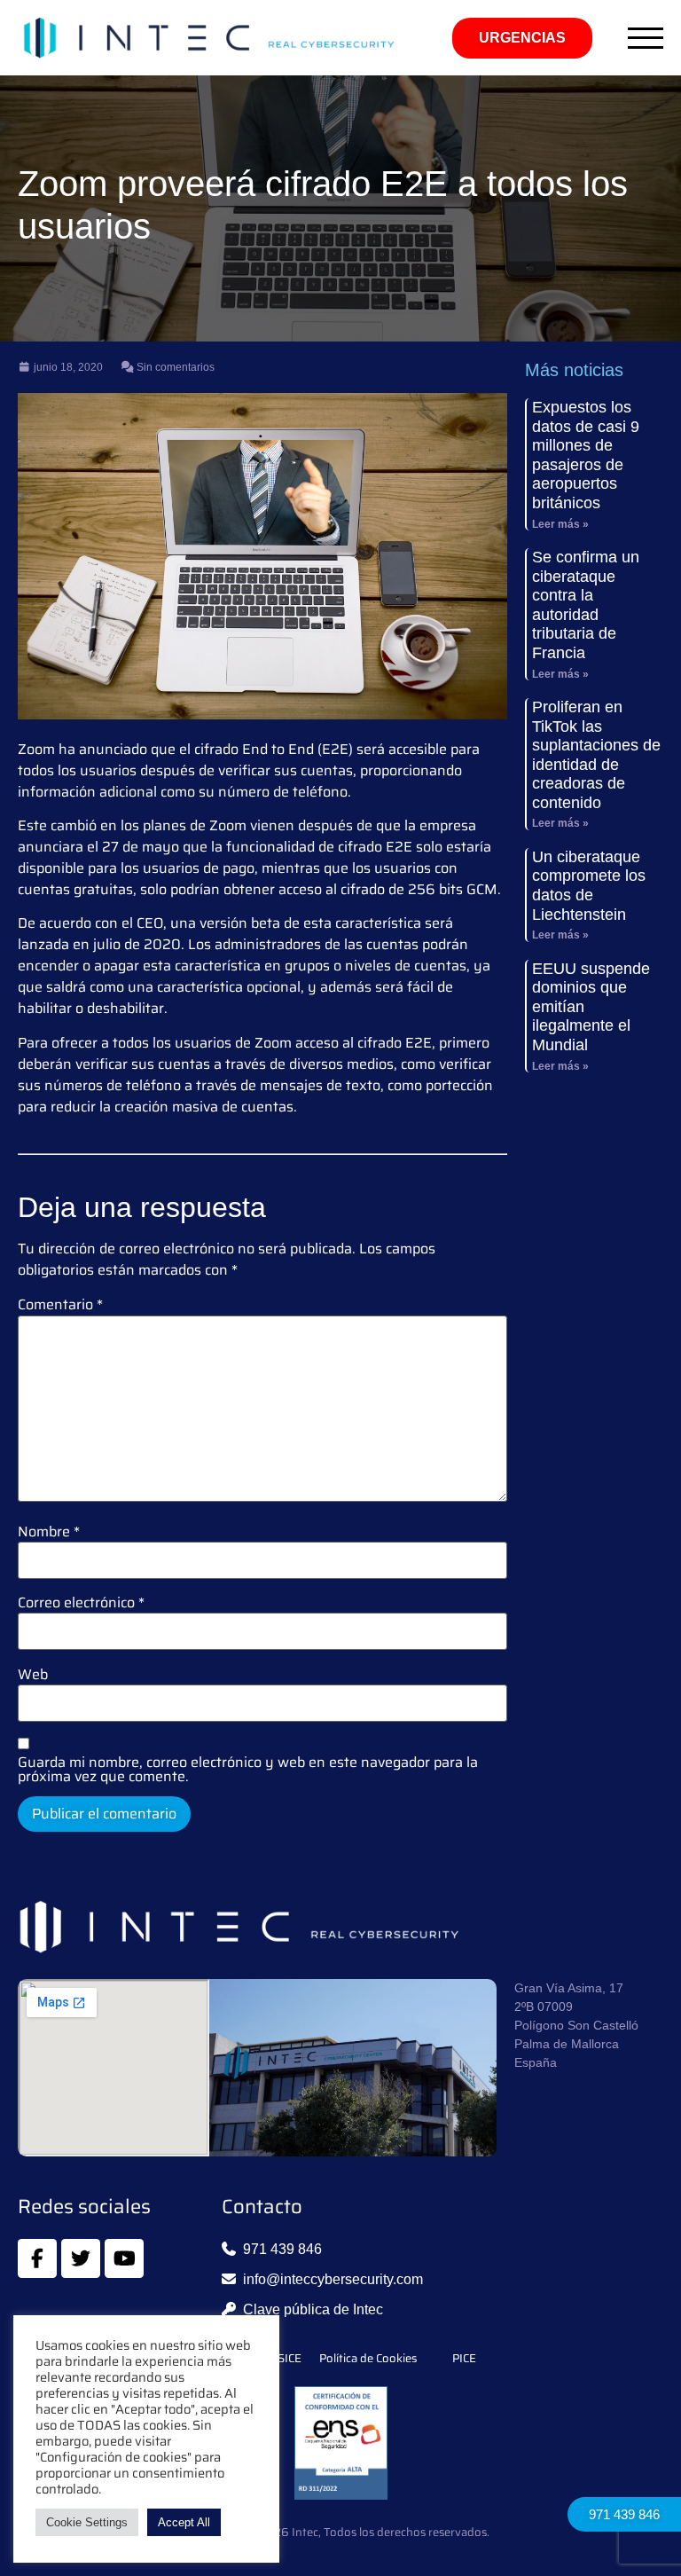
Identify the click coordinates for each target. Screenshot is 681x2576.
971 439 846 (624, 2514)
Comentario (60, 1305)
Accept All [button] (184, 2522)
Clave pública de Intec (313, 2309)
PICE (464, 2359)
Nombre (49, 1532)
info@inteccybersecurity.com (333, 2279)
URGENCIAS (522, 38)
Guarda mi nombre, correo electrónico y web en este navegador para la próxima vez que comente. (248, 1770)
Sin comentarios (174, 367)
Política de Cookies (368, 2359)
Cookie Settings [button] (87, 2522)
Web (33, 1675)
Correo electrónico (81, 1603)
